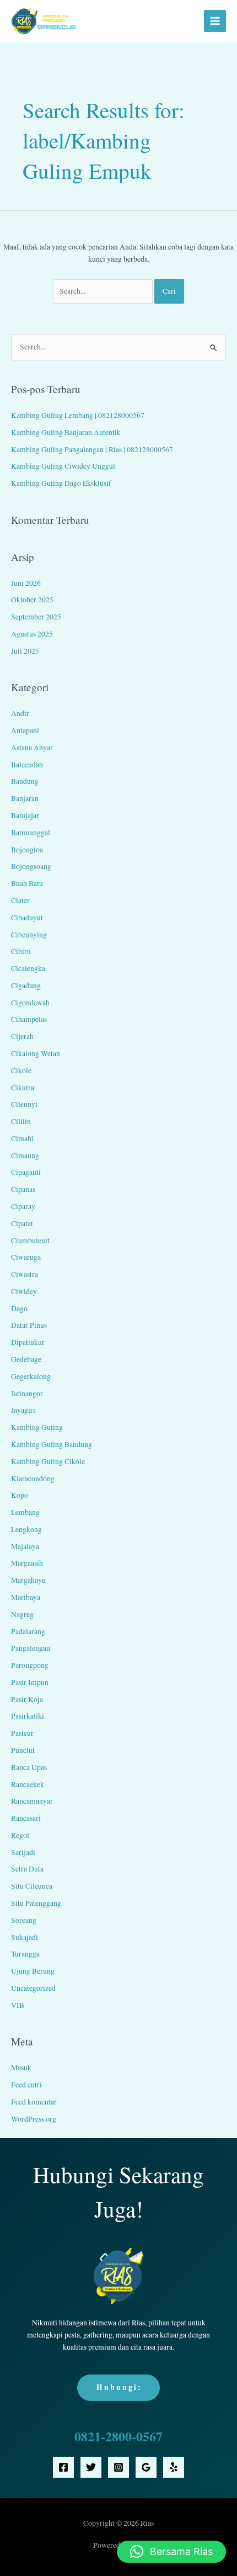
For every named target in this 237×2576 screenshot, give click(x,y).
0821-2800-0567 (118, 2436)
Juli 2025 (25, 651)
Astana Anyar (32, 748)
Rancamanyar (32, 1801)
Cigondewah (30, 1003)
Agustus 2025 (32, 634)
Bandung (25, 781)
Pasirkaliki (28, 1716)
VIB (18, 2005)
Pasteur (22, 1733)
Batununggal (31, 833)
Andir (20, 713)
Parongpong (30, 1665)
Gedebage (26, 1359)
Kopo (20, 1495)
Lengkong (26, 1529)
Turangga (25, 1954)
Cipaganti (26, 1172)
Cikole (21, 1070)
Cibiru (21, 951)
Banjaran (25, 798)
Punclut (23, 1750)
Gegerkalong (31, 1376)
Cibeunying (29, 935)
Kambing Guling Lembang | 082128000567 (78, 415)
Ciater (20, 900)
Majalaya (25, 1546)
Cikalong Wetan (36, 1053)
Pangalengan (31, 1648)
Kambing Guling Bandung (52, 1444)
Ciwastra (25, 1274)
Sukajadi (25, 1937)
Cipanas (23, 1189)
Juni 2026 (26, 583)
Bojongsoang (31, 866)
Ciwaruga (26, 1257)
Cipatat (22, 1223)
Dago (19, 1308)
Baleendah (27, 765)
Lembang (25, 1512)
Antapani (25, 730)
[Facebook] (63, 2467)
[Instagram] (118, 2467)
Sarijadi (23, 1852)
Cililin (21, 1121)
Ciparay (23, 1206)
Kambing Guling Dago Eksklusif (61, 483)
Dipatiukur (28, 1342)
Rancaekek (28, 1784)
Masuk (21, 2068)
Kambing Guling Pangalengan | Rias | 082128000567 (92, 449)
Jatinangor (27, 1393)
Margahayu (28, 1580)
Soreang (24, 1920)
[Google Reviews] (146, 2467)
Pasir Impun (30, 1682)
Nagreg (22, 1614)
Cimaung (25, 1156)
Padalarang (28, 1631)
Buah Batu (27, 883)
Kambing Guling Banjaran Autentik (66, 432)
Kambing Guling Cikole (48, 1461)
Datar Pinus (29, 1325)
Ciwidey (24, 1291)
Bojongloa (27, 850)
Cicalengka (28, 968)
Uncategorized (33, 1988)
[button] (171, 2552)
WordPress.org (34, 2119)
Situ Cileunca (32, 1886)
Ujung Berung (33, 1971)
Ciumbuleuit (30, 1241)
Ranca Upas (29, 1767)
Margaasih (27, 1563)
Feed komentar (34, 2102)
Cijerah (22, 1036)
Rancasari (26, 1818)
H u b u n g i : (118, 2387)
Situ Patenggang (36, 1903)
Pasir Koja (27, 1699)
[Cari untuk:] (104, 291)
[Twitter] (91, 2467)
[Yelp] (174, 2467)
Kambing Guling (37, 1427)
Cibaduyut (27, 918)
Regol (20, 1835)
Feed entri (26, 2085)
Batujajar (25, 815)
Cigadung (26, 985)
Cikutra (23, 1088)
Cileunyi (24, 1104)
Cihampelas (29, 1019)
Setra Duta (27, 1869)
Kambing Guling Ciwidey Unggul (63, 466)
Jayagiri (23, 1410)
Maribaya (26, 1597)
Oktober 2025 (32, 600)
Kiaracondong (33, 1478)
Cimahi (22, 1138)
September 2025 (36, 617)
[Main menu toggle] (215, 21)
